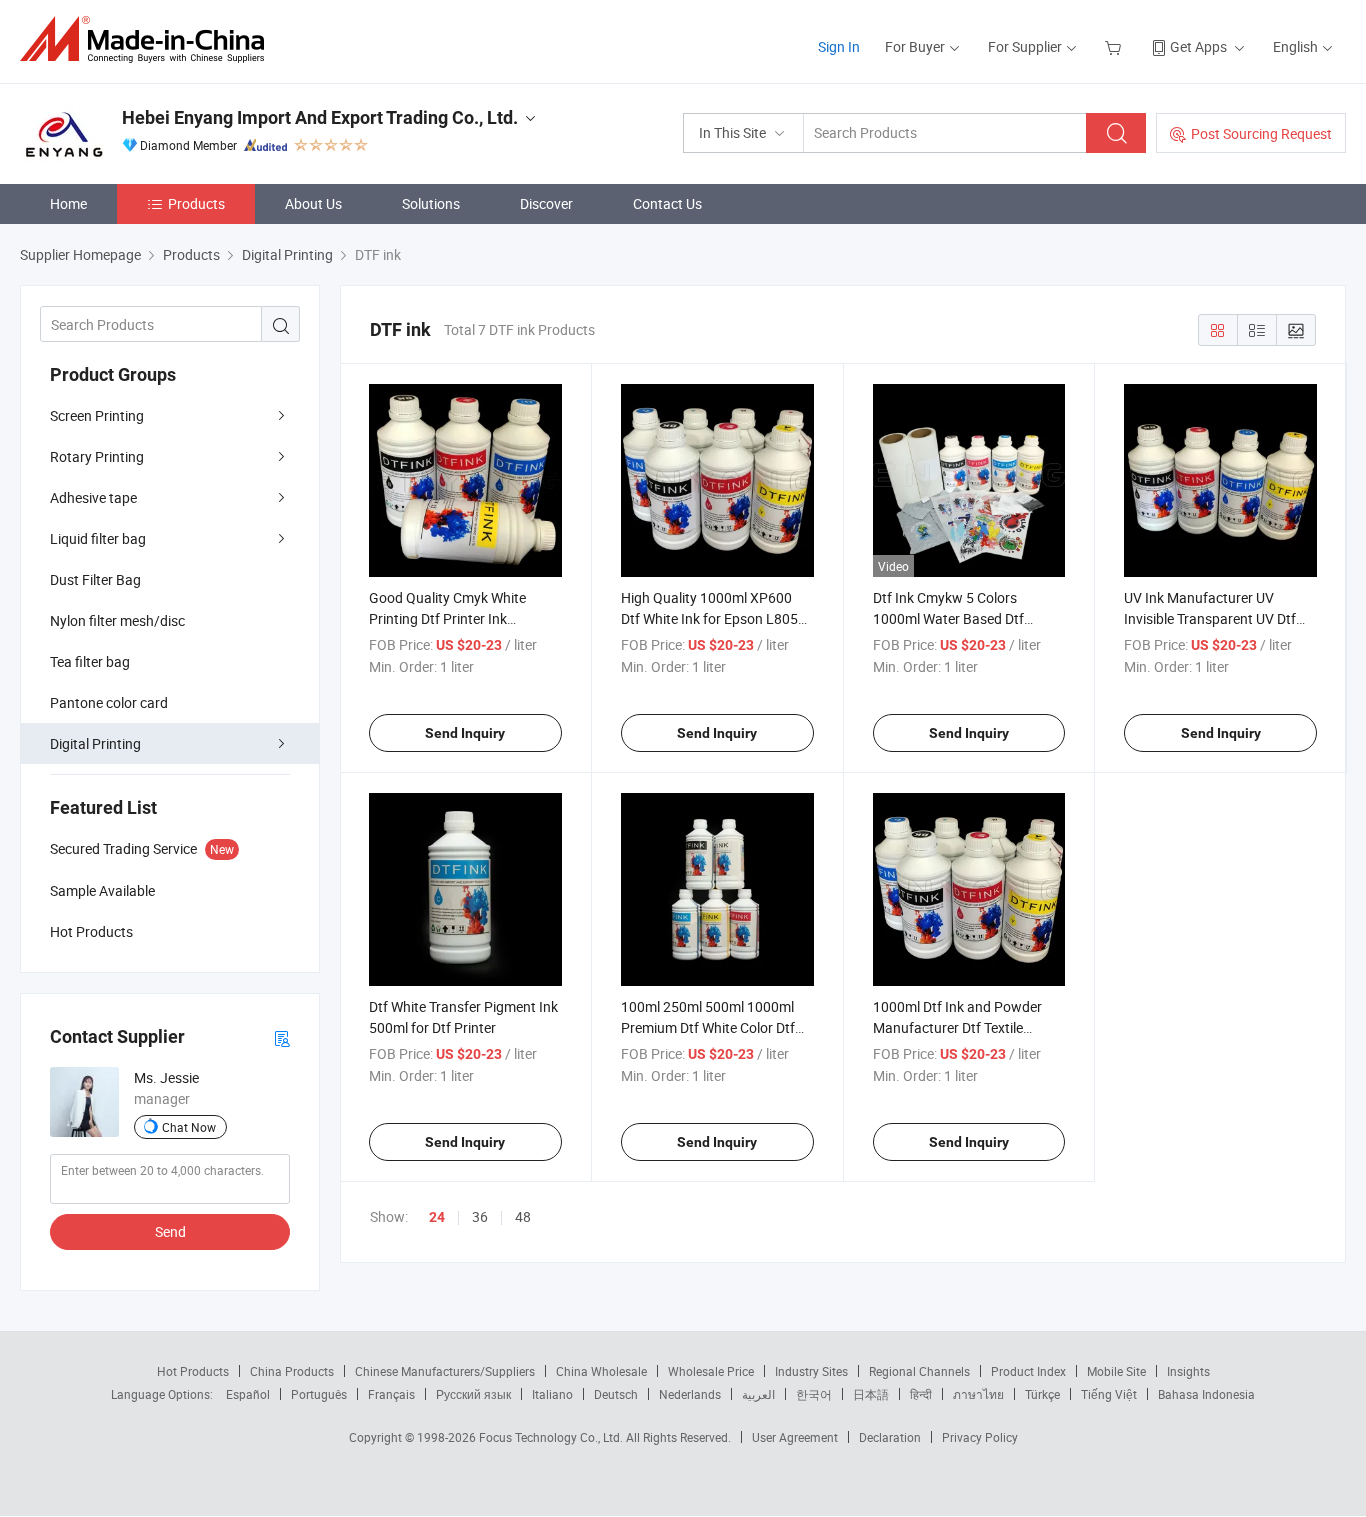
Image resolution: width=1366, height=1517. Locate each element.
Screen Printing (97, 415)
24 (437, 1217)
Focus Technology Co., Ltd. (552, 1437)
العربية (758, 1394)
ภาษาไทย (978, 1394)
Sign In (839, 46)
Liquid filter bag (98, 538)
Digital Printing (95, 743)
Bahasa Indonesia (1206, 1394)
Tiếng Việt (1109, 1394)
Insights (1188, 1371)
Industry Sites (811, 1371)
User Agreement (795, 1437)
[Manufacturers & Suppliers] (148, 39)
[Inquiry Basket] (1115, 46)
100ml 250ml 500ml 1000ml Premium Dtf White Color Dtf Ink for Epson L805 (708, 1027)
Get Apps (1198, 46)
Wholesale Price (711, 1371)
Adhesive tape (93, 497)
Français (391, 1394)
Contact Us (667, 203)
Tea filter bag (90, 661)
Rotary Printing (97, 456)
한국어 (814, 1394)
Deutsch (616, 1394)
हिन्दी (921, 1394)
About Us (313, 203)
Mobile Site (1116, 1371)
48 (523, 1216)
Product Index (1028, 1371)
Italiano (552, 1394)
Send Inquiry (465, 733)
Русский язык (473, 1394)
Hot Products (193, 1371)
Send (170, 1231)
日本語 (871, 1394)
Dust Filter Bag (95, 579)
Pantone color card (109, 702)
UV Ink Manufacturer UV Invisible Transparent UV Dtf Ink (1210, 618)
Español (248, 1394)
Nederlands (690, 1394)
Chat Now (189, 1127)
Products (196, 203)
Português (319, 1394)
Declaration (890, 1437)
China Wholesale (601, 1371)
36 (480, 1216)
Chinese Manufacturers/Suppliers (445, 1371)
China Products (292, 1371)
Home (68, 203)
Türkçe (1042, 1394)
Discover (546, 203)
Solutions (431, 203)
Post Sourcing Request (1261, 133)
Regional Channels (919, 1371)
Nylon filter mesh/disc (117, 620)
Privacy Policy (980, 1437)
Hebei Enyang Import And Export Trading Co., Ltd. (320, 117)
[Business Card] (282, 1037)
